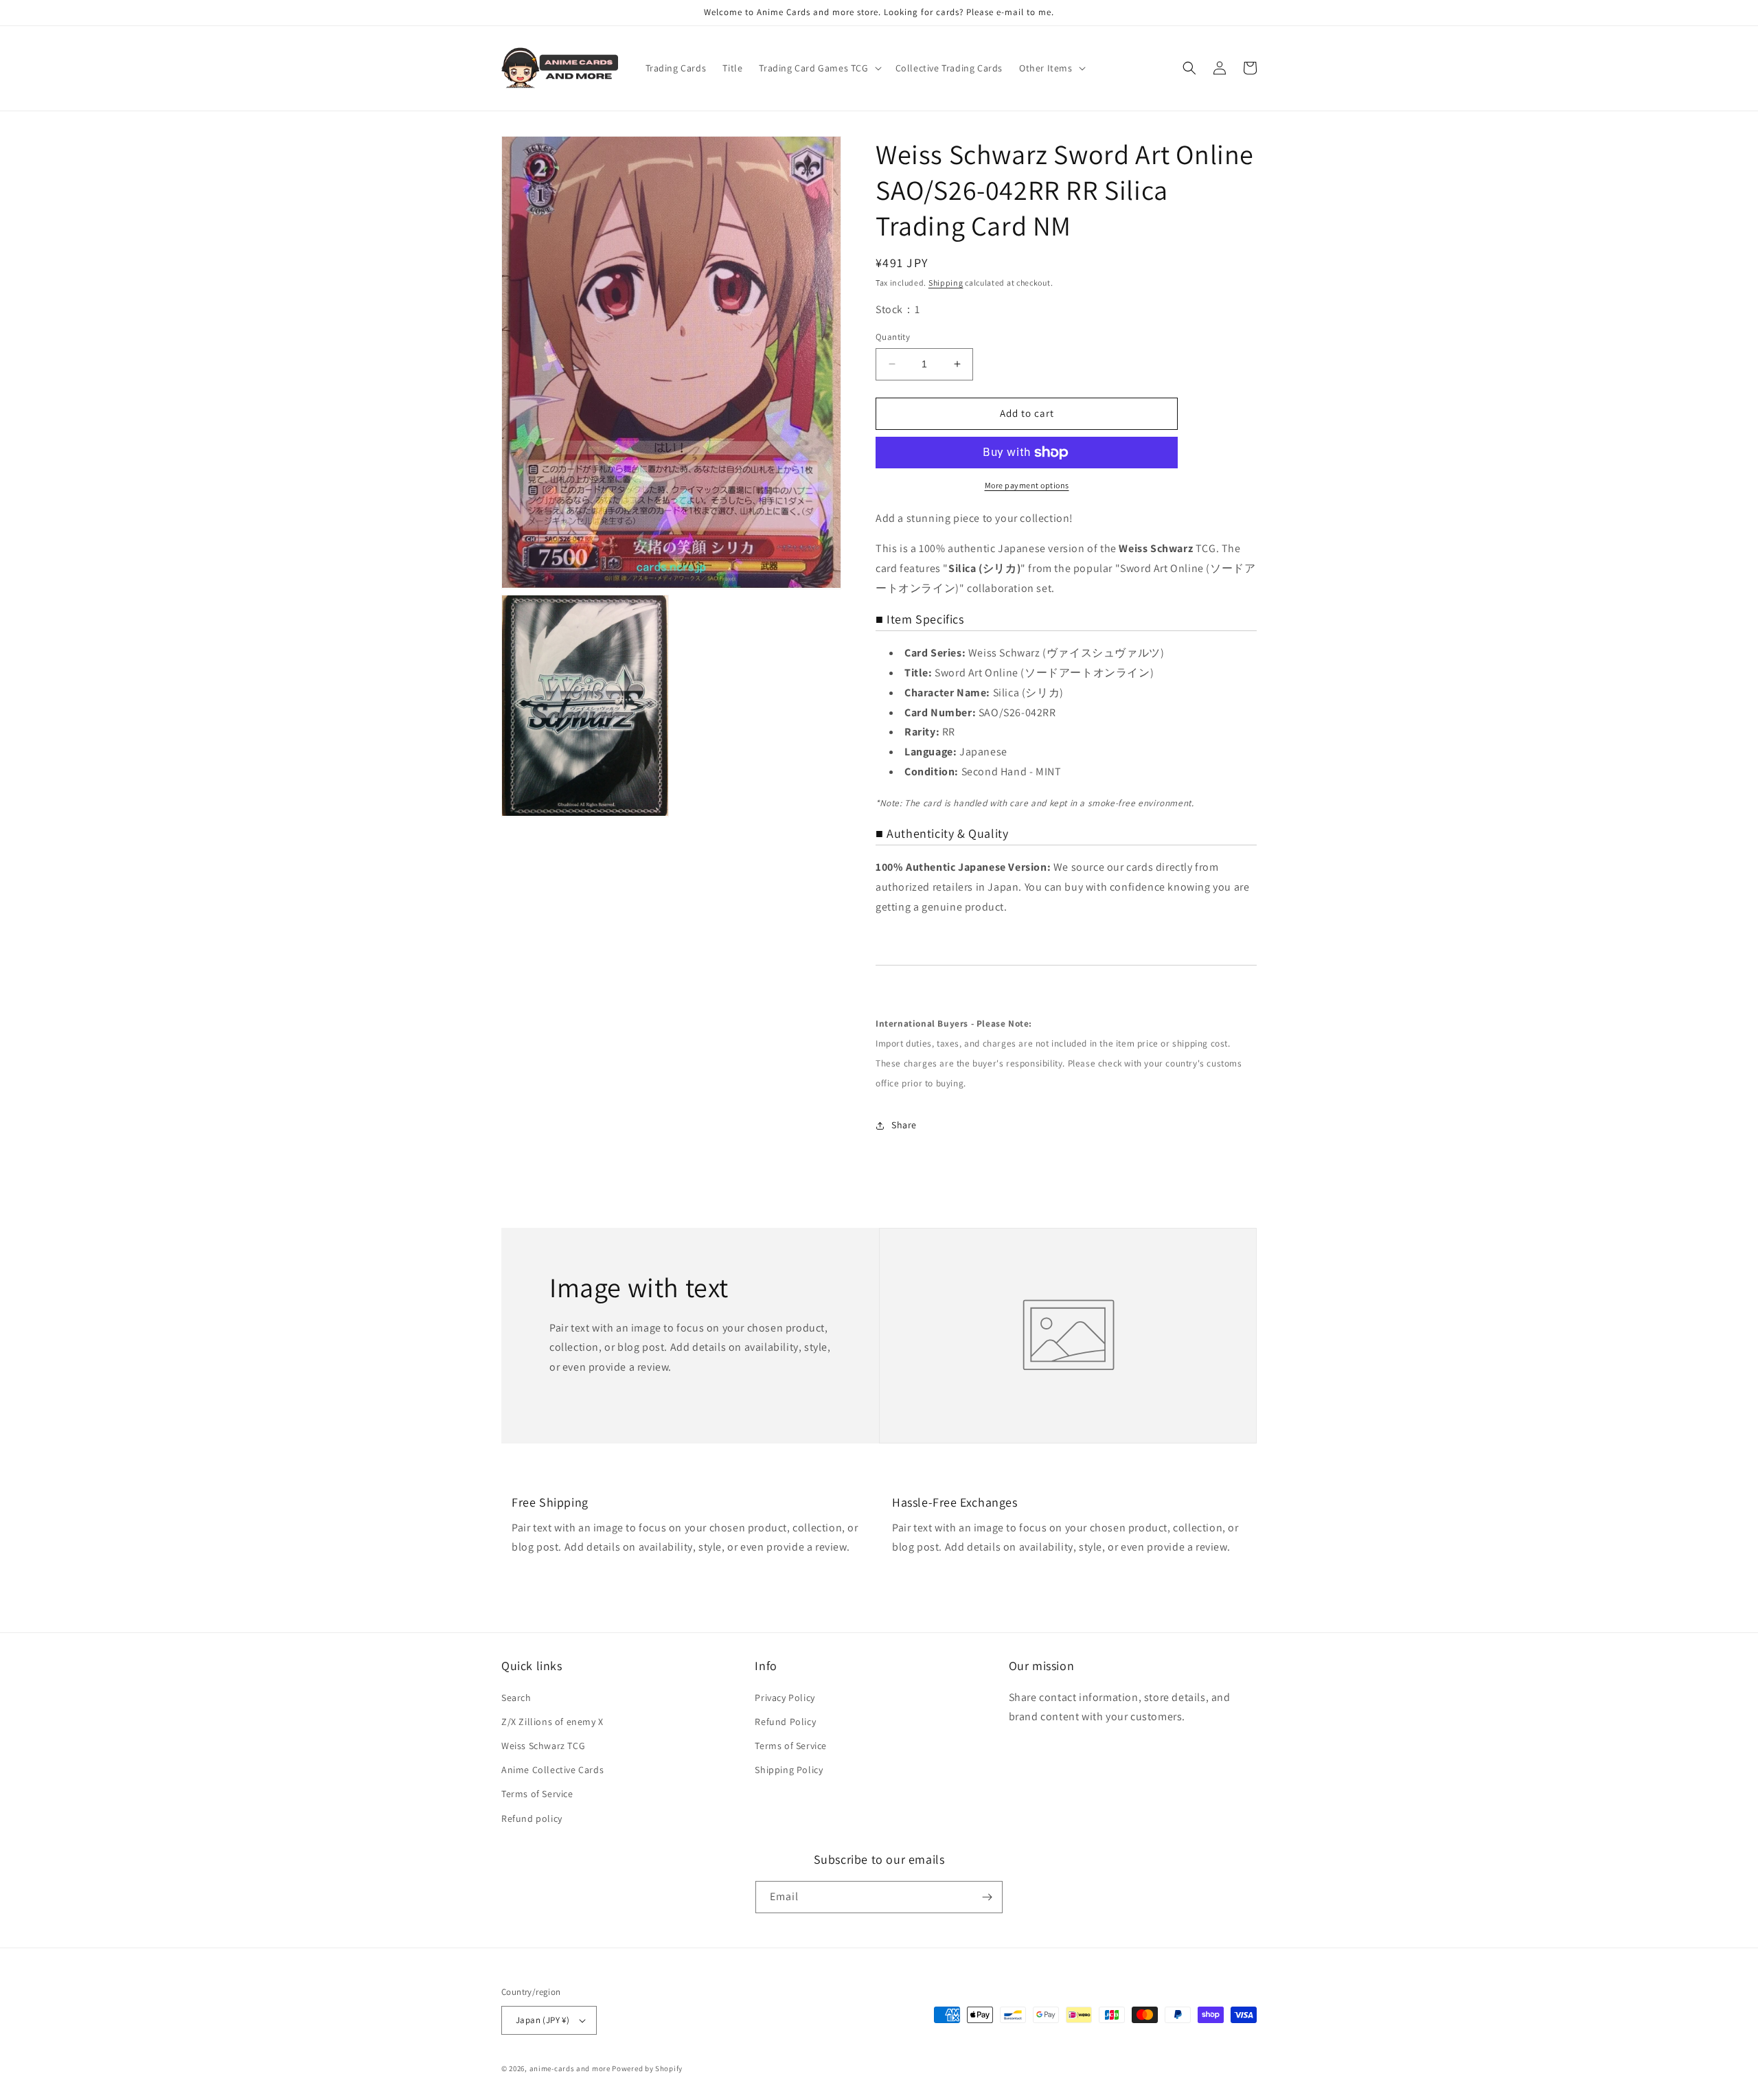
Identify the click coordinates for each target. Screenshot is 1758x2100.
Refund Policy (785, 1722)
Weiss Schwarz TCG (543, 1746)
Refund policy (532, 1818)
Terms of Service (537, 1794)
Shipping (946, 283)
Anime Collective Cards (552, 1770)
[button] (819, 68)
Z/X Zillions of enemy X (552, 1722)
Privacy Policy (785, 1698)
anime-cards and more (570, 2068)
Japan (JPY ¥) (543, 2020)
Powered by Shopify (647, 2068)
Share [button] (904, 1125)
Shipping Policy (789, 1770)
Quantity (893, 337)
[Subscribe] (987, 1897)
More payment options (1027, 485)
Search (516, 1698)
